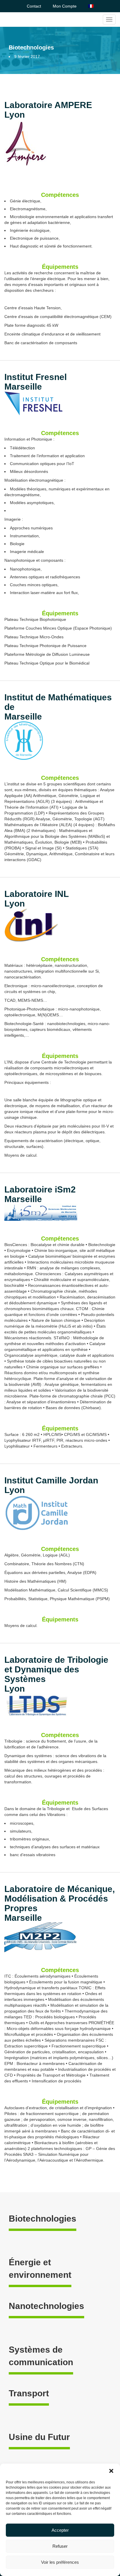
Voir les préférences (60, 2562)
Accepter (60, 2530)
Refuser (60, 2546)
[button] (111, 2471)
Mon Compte (65, 6)
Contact (34, 6)
